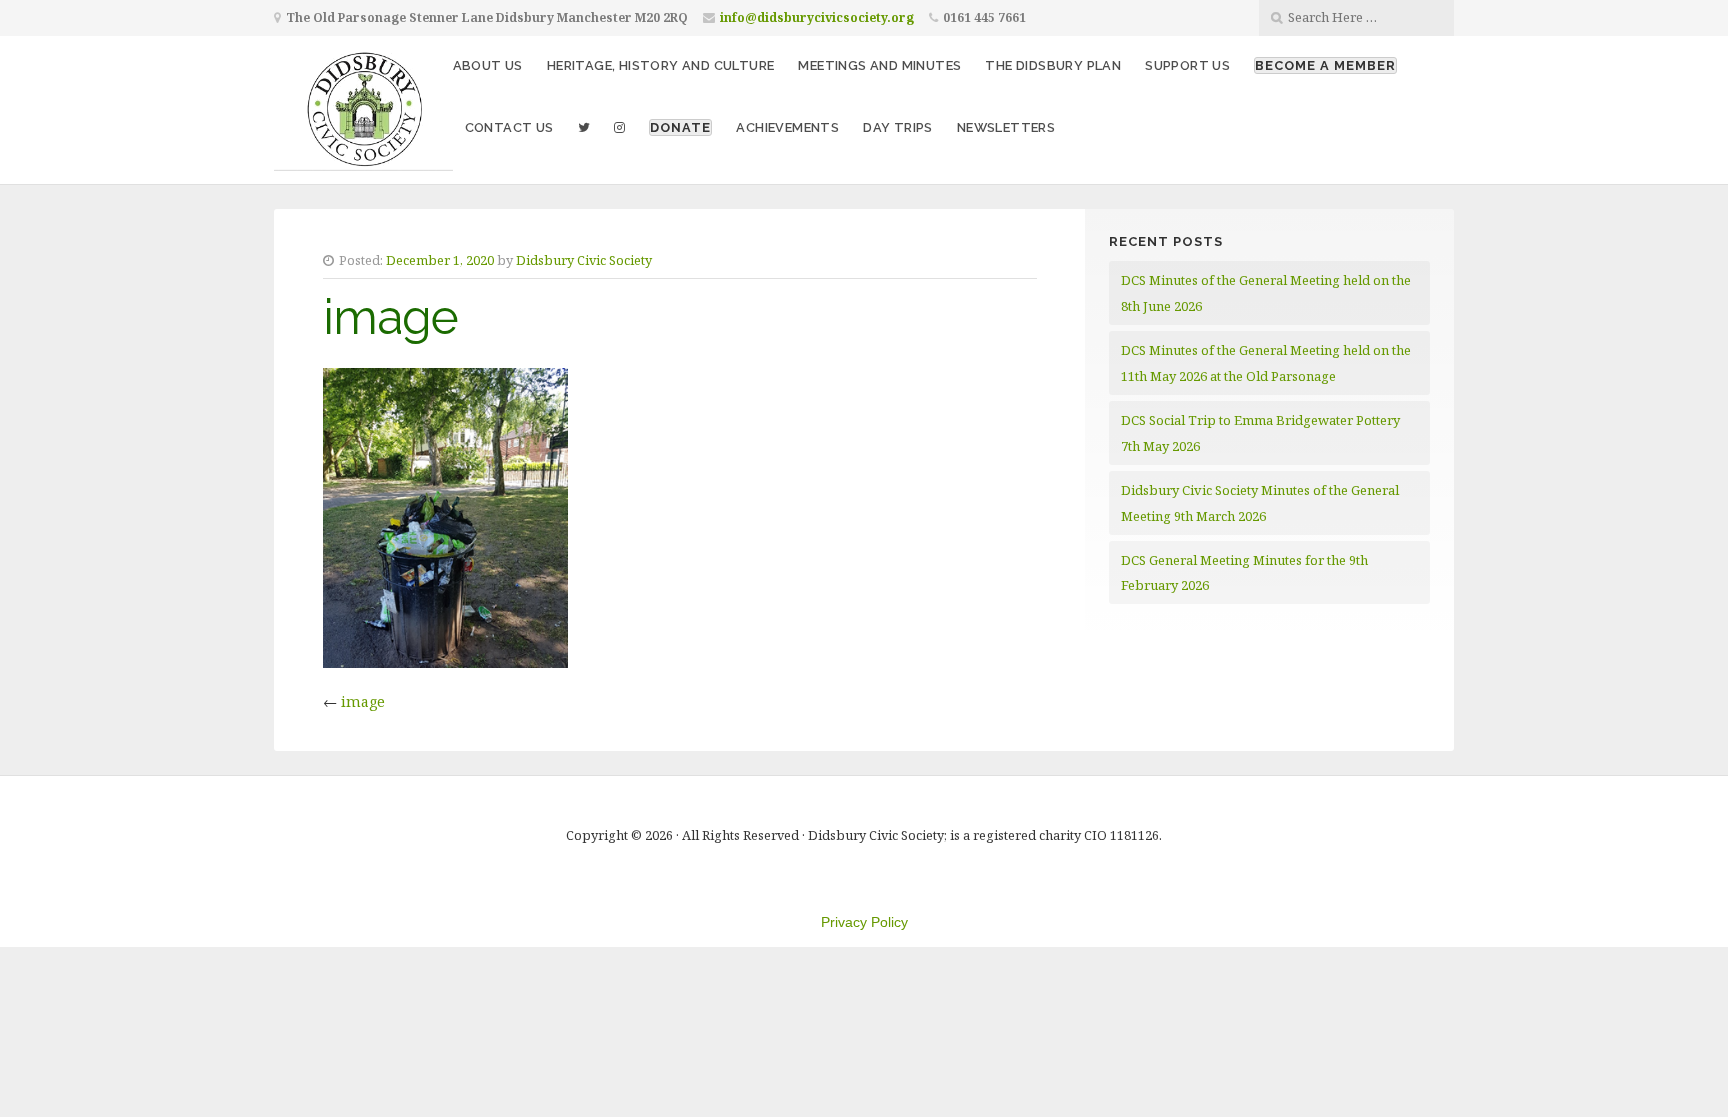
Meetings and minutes (879, 65)
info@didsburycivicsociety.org (817, 17)
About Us (488, 65)
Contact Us (509, 127)
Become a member (1325, 65)
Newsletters (1006, 127)
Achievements (787, 127)
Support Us (1187, 65)
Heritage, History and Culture (661, 65)
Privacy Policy (864, 922)
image (363, 701)
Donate (680, 127)
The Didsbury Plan (1053, 65)
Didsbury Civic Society (584, 260)
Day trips (898, 127)
